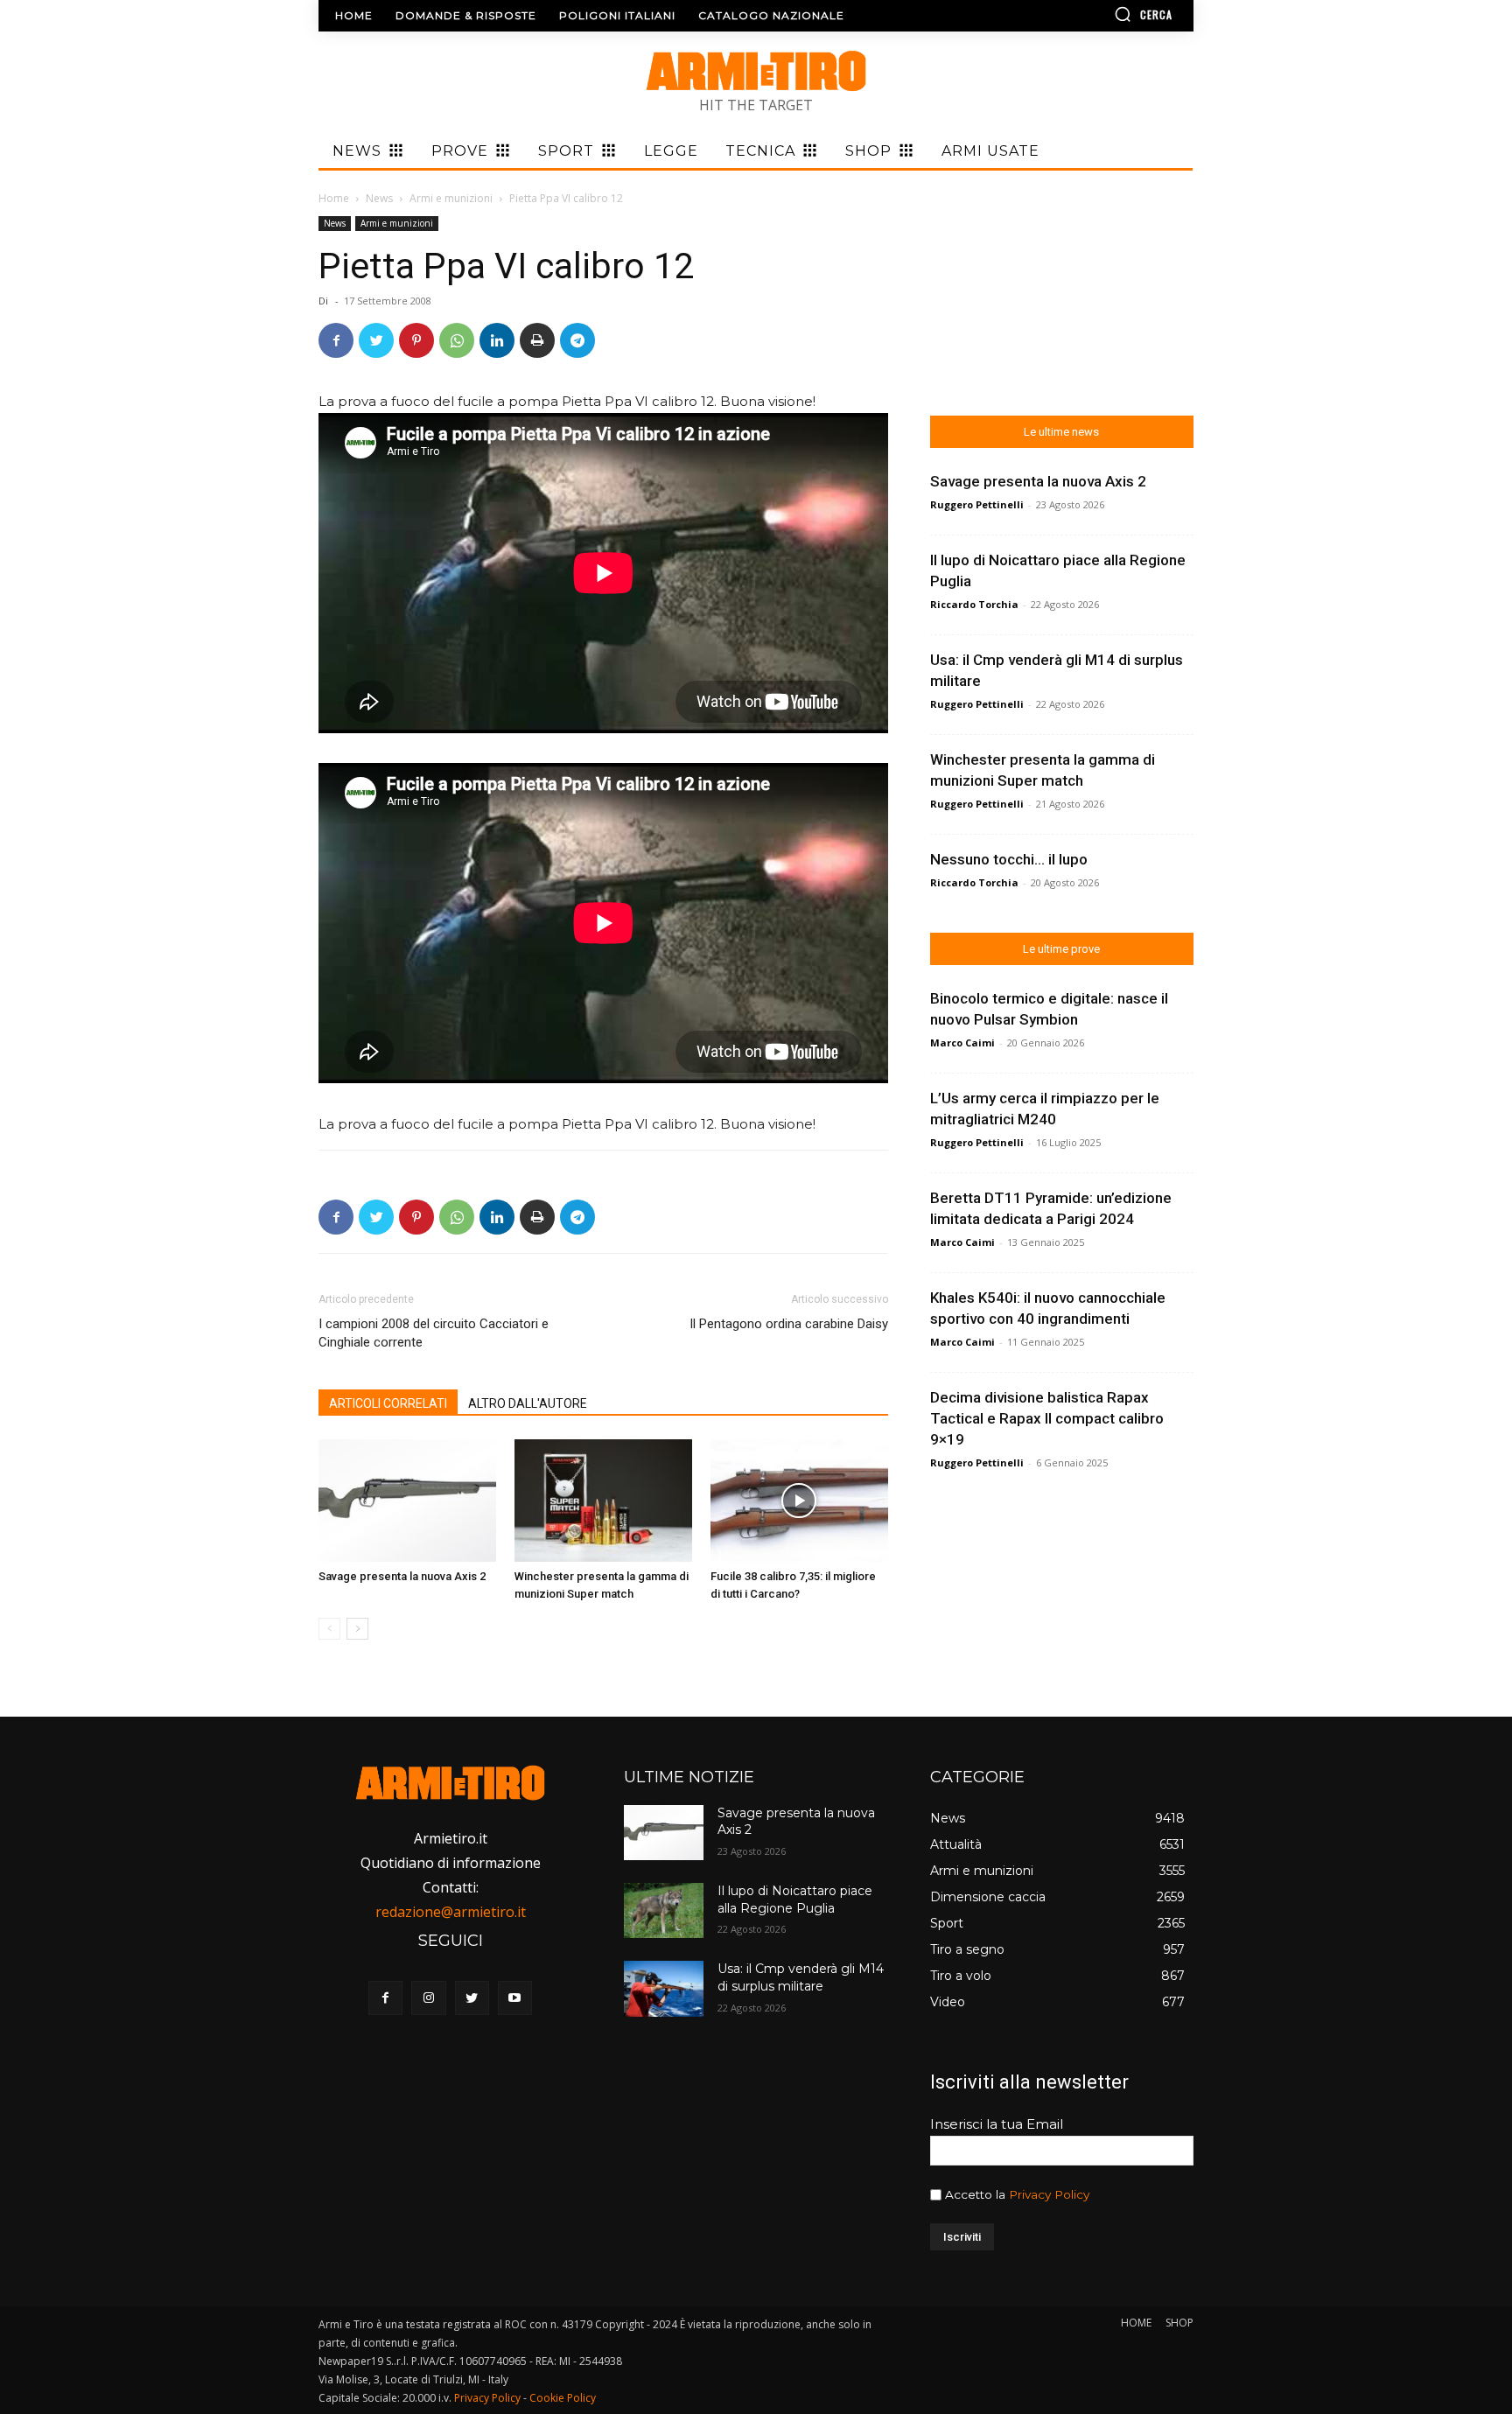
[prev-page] (329, 1629)
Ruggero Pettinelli (977, 504)
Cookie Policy (563, 2398)
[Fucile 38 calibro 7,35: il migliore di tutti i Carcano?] (799, 1501)
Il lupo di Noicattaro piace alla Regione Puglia (795, 1900)
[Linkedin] (497, 340)
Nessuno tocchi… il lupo (1009, 859)
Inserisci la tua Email (997, 2124)
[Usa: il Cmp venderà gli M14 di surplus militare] (663, 1988)
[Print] (537, 340)
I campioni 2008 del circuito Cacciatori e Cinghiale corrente (434, 1333)
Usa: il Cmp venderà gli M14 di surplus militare (801, 1977)
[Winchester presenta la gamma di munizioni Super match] (603, 1501)
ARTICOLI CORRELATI (388, 1403)
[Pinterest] (416, 340)
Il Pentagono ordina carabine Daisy (789, 1324)
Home (334, 198)
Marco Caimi (962, 1043)
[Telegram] (577, 340)
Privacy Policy (1049, 2194)
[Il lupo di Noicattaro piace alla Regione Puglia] (663, 1910)
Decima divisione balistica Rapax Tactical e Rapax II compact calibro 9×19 (1047, 1418)
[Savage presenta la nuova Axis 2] (407, 1501)
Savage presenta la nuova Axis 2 (402, 1576)
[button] (1093, 14)
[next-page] (357, 1629)
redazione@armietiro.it (451, 1912)
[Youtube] (515, 1998)
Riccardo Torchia (974, 604)
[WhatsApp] (457, 340)
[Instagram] (428, 1998)
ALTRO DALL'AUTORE (528, 1403)
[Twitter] (376, 340)
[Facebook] (336, 340)
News (379, 198)
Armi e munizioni (451, 198)
